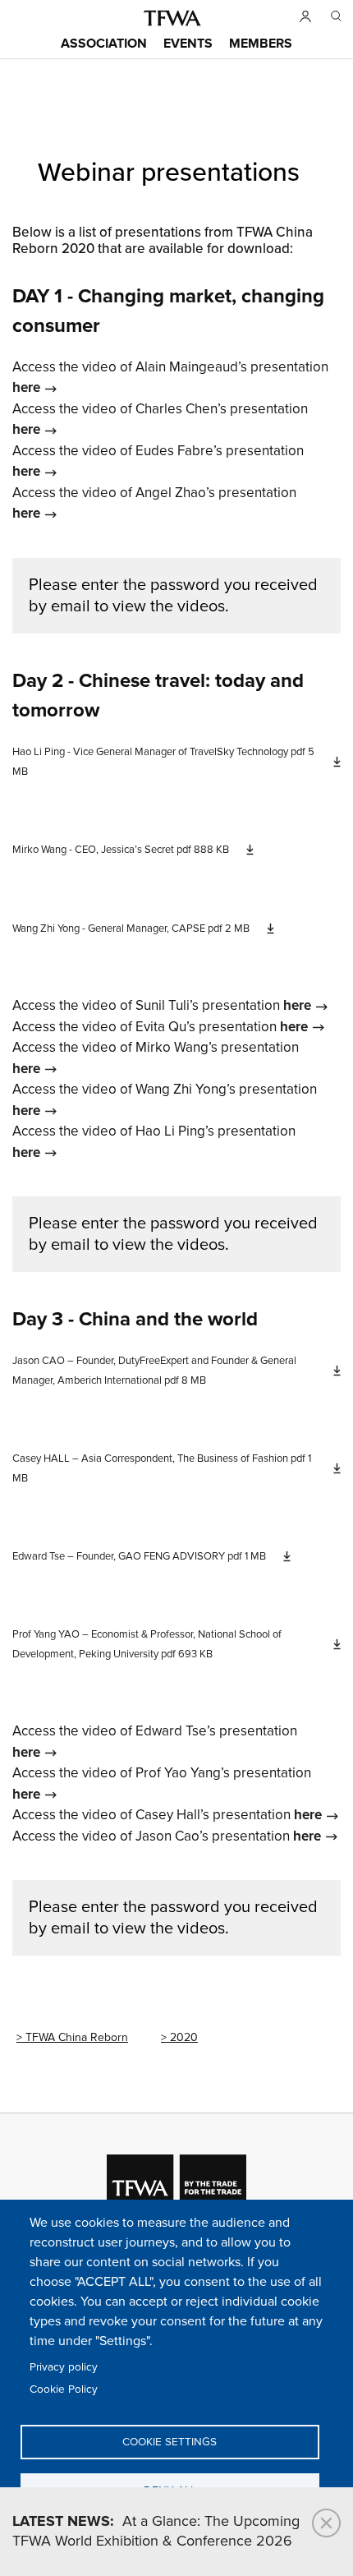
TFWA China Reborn (77, 2037)
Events (188, 44)
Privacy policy (64, 2367)
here (26, 388)
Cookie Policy (64, 2389)
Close (326, 2523)
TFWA (172, 18)
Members (261, 44)
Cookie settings (170, 2442)
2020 (184, 2037)
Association (104, 44)
